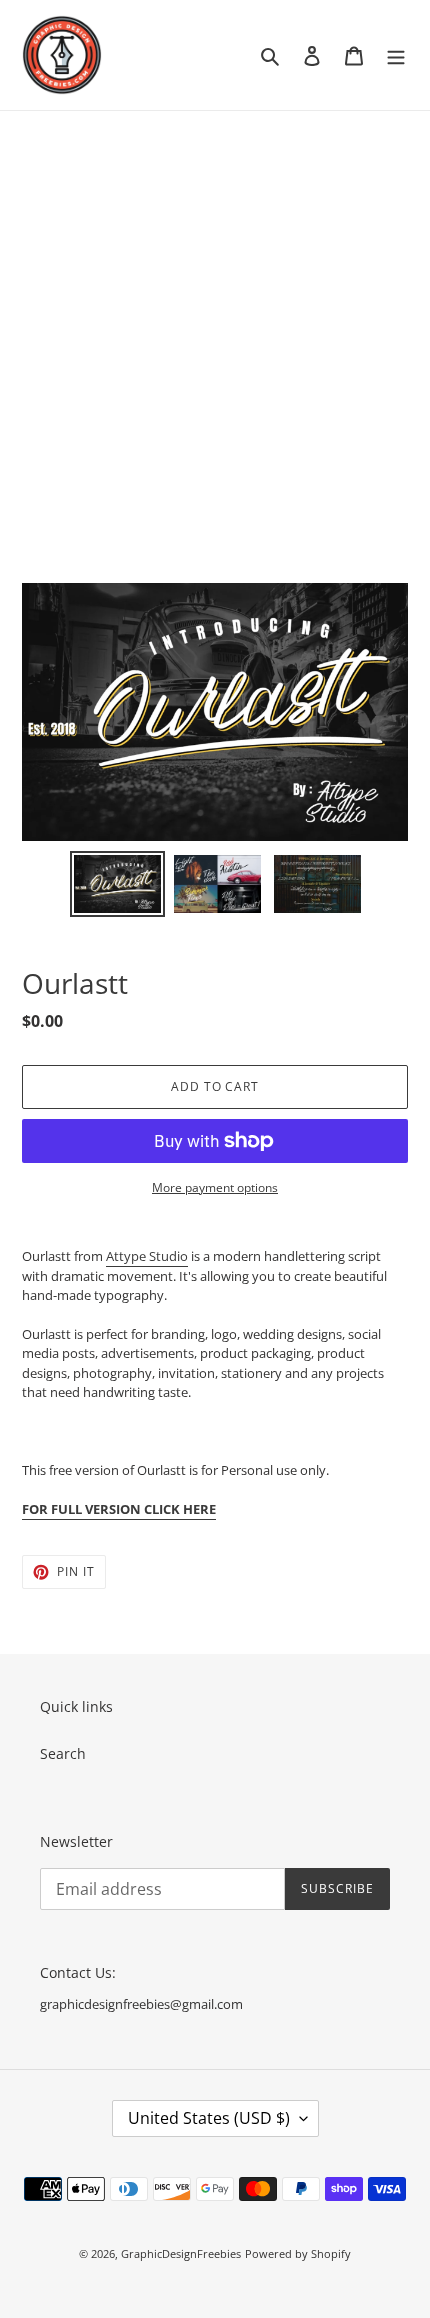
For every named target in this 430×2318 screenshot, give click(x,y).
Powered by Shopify (298, 2253)
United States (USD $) (209, 2118)
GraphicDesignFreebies (181, 2253)
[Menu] (396, 55)
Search (63, 1753)
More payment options (215, 1187)
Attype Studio (147, 1256)
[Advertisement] (215, 336)
